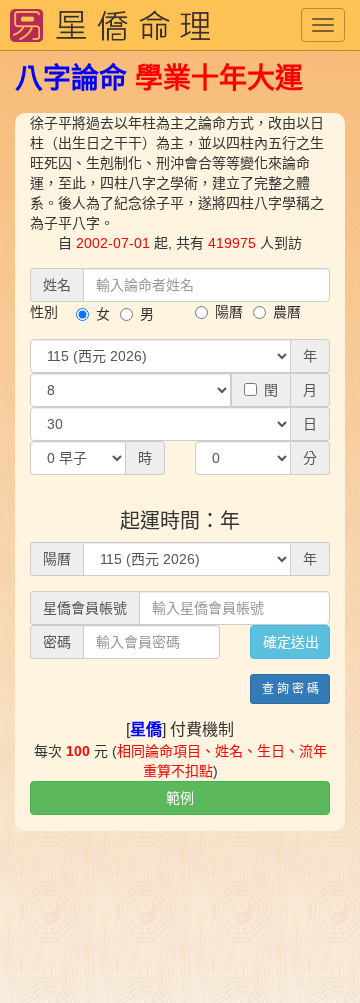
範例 (180, 798)
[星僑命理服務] (110, 25)
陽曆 (229, 312)
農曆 (287, 312)
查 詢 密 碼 (290, 689)
